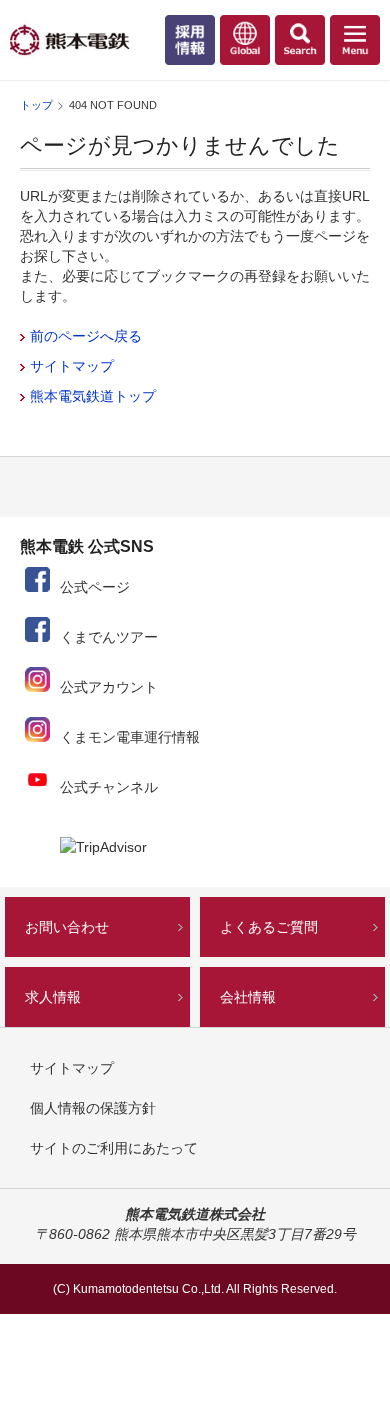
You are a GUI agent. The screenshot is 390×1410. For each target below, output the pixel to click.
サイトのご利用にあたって (114, 1148)
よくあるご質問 (269, 927)
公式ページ (95, 587)
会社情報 (248, 997)
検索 (305, 45)
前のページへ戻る (86, 336)
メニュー (360, 45)
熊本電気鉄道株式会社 (70, 40)
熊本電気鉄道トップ (93, 396)
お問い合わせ (67, 927)
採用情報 (195, 45)
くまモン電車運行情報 (130, 737)
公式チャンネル (109, 787)
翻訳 (250, 45)
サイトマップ (72, 366)
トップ (36, 105)
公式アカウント (109, 687)
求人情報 (53, 997)
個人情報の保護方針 (93, 1108)
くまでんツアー (109, 637)
